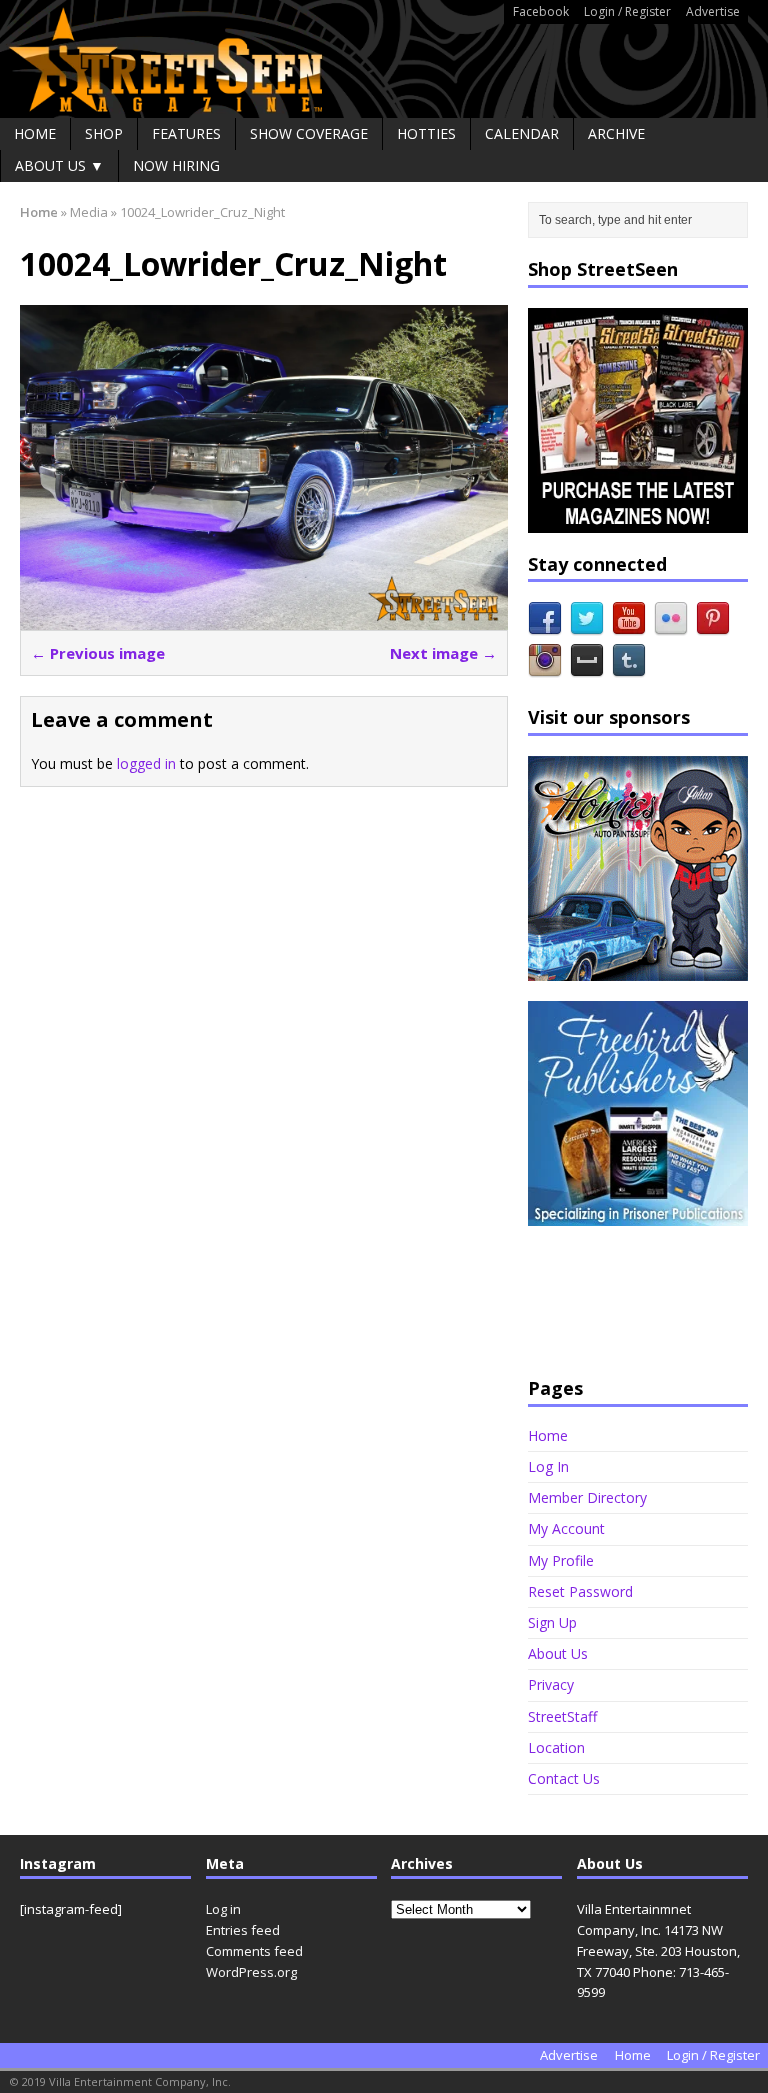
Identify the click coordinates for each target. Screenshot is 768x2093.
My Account (566, 1528)
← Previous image (98, 653)
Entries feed (243, 1930)
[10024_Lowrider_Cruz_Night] (264, 618)
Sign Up (552, 1622)
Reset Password (580, 1591)
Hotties (426, 133)
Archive (616, 133)
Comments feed (254, 1951)
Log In (548, 1466)
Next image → (443, 653)
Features (186, 133)
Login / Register (627, 11)
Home (35, 133)
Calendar (522, 133)
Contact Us (564, 1778)
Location (556, 1747)
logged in (146, 763)
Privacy (551, 1684)
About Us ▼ (59, 165)
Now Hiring (176, 165)
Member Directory (587, 1497)
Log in (223, 1909)
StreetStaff (562, 1716)
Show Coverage (309, 133)
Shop (104, 133)
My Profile (561, 1560)
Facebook (541, 11)
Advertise (713, 11)
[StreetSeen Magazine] (384, 59)
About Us (558, 1653)
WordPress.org (251, 1972)
